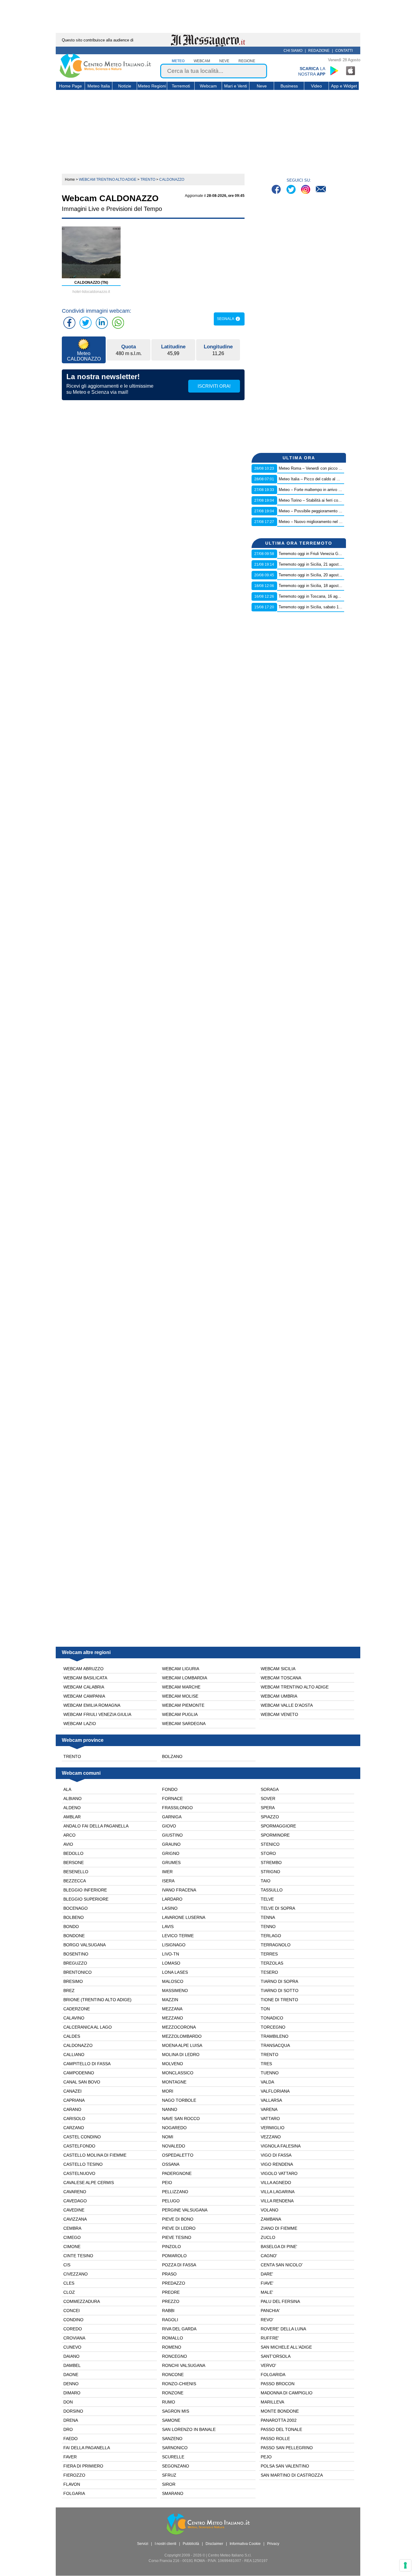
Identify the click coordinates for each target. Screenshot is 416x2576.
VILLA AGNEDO (276, 2183)
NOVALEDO (174, 2146)
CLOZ (69, 2292)
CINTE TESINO (78, 2256)
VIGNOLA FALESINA (281, 2146)
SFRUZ (169, 2475)
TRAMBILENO (275, 2036)
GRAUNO (171, 1844)
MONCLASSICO (178, 2073)
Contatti (344, 51)
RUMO (169, 2402)
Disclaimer (214, 2544)
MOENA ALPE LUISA (182, 2045)
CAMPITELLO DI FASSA (87, 2064)
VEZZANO (271, 2137)
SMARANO (173, 2493)
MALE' (267, 2292)
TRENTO (270, 2055)
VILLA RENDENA (277, 2201)
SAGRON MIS (176, 2411)
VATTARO (270, 2119)
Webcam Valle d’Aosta (287, 1705)
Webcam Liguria (181, 1669)
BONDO (71, 1927)
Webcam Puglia (180, 1714)
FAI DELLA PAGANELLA (87, 2448)
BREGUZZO (75, 1963)
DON (68, 2402)
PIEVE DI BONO (178, 2219)
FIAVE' (267, 2283)
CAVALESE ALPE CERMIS (89, 2183)
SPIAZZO (270, 1817)
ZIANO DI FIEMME (279, 2228)
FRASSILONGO (177, 1808)
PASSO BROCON (278, 2384)
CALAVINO (74, 2018)
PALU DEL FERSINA (280, 2301)
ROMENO (172, 2347)
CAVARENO (75, 2192)
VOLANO (270, 2210)
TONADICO (272, 2018)
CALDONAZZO (78, 2045)
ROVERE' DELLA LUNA (283, 2329)
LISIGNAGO (174, 1945)
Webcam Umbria (279, 1696)
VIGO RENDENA (277, 2164)
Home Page (71, 86)
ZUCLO (268, 2237)
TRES (266, 2064)
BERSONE (74, 1863)
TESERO (269, 1972)
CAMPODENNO (79, 2073)
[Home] (105, 76)
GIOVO (169, 1826)
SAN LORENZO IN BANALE (189, 2429)
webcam (202, 61)
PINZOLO (171, 2247)
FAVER (70, 2457)
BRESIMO (73, 1981)
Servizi (143, 2544)
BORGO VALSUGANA (85, 1945)
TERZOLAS (272, 1963)
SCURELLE (173, 2457)
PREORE (171, 2292)
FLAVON (72, 2484)
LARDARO (172, 1899)
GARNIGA (172, 1817)
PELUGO (171, 2201)
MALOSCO (173, 1981)
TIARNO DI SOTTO (280, 1991)
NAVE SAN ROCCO (181, 2119)
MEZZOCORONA (179, 2027)
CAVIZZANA (75, 2219)
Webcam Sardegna (184, 1724)
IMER (167, 1872)
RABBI (168, 2311)
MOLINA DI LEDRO (181, 2055)
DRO (68, 2429)
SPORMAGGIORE (278, 1826)
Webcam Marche (181, 1687)
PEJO (266, 2457)
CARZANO (74, 2128)
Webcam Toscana (281, 1678)
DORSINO (73, 2411)
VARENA (269, 2109)
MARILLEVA (272, 2402)
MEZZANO (173, 2018)
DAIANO (71, 2356)
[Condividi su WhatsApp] (118, 323)
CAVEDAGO (75, 2201)
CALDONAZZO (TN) (91, 283)
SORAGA (270, 1789)
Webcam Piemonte (183, 1705)
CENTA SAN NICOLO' (282, 2265)
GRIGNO (171, 1853)
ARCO (69, 1835)
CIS (67, 2265)
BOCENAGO (76, 1908)
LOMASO (171, 1963)
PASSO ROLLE (275, 2439)
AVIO (68, 1844)
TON (265, 2009)
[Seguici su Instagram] (306, 190)
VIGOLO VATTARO (279, 2173)
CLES (69, 2283)
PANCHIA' (270, 2311)
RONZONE (173, 2393)
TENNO (268, 1927)
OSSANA (171, 2164)
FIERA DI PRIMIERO (83, 2466)
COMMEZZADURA (82, 2301)
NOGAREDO (174, 2128)
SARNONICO (175, 2448)
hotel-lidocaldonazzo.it (91, 292)
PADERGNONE (177, 2173)
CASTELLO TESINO (83, 2164)
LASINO (170, 1908)
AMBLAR (72, 1817)
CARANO (72, 2109)
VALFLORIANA (275, 2091)
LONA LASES (175, 1972)
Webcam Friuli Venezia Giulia (97, 1714)
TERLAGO (271, 1936)
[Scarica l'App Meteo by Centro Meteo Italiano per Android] (334, 71)
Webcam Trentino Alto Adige (295, 1687)
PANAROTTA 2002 (279, 2420)
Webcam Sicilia (278, 1669)
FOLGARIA (74, 2493)
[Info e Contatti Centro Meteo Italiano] (321, 190)
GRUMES (171, 1863)
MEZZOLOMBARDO (182, 2036)
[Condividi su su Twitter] (86, 323)
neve (224, 61)
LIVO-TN (171, 1954)
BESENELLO (76, 1872)
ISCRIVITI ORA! (214, 386)
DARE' (267, 2274)
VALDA (267, 2082)
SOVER (268, 1799)
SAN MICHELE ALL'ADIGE (286, 2347)
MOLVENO (173, 2064)
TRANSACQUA (275, 2045)
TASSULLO (272, 1890)
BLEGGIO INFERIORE (85, 1890)
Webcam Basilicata (85, 1678)
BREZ (69, 1991)
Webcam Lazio (80, 1724)
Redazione (319, 51)
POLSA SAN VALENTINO (285, 2466)
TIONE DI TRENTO (279, 2000)
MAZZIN (170, 2000)
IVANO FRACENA (179, 1890)
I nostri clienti (166, 2544)
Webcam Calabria (84, 1687)
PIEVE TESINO (177, 2237)
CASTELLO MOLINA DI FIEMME (95, 2155)
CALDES (72, 2036)
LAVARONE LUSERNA (184, 1917)
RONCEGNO (175, 2356)
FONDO (170, 1789)
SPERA (268, 1808)
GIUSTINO (172, 1835)
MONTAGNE (174, 2082)
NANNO (170, 2109)
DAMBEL (72, 2365)
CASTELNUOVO (79, 2173)
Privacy (273, 2544)
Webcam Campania (84, 1696)
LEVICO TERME (178, 1936)
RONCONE (173, 2375)
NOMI (168, 2137)
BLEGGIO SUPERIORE (86, 1899)
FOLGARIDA (273, 2375)
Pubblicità (191, 2544)
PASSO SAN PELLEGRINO (287, 2448)
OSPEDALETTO (178, 2155)
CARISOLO (74, 2119)
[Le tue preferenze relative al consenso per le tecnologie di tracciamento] (405, 2565)
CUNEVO (72, 2347)
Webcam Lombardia (185, 1678)
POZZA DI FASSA (179, 2265)
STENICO (270, 1844)
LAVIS (168, 1927)
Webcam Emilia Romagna (92, 1705)
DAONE (71, 2375)
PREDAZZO (174, 2283)
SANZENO (172, 2439)
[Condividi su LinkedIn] (102, 323)
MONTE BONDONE (280, 2411)
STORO (268, 1853)
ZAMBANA (271, 2219)
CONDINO (73, 2320)
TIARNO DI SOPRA (279, 1981)
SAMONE (171, 2420)
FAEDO (71, 2439)
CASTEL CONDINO (82, 2137)
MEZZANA (172, 2009)
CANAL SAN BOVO (82, 2082)
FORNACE (172, 1799)
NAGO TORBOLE (179, 2100)
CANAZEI (72, 2091)
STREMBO (271, 1863)
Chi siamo (293, 51)
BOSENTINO (76, 1954)
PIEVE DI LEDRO (179, 2228)
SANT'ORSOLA (276, 2356)
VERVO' (268, 2365)
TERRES (269, 1954)
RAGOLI (170, 2320)
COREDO (73, 2329)
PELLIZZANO (175, 2192)
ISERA (168, 1881)
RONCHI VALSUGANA (184, 2365)
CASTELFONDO (79, 2146)
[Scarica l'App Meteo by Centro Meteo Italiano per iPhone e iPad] (351, 71)
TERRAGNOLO (276, 1945)
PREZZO (171, 2301)
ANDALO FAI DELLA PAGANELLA (96, 1826)
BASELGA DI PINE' (279, 2247)
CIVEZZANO (76, 2274)
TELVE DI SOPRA (278, 1908)
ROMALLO (173, 2338)
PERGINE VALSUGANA (185, 2210)
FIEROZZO (74, 2475)
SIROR (169, 2484)
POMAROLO (174, 2256)
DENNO (71, 2384)
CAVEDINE (74, 2210)
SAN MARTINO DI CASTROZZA (292, 2475)
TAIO (266, 1881)
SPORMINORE (275, 1835)
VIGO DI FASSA (276, 2155)
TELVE (267, 1899)
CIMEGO (72, 2237)
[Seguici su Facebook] (277, 190)
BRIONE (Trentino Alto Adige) (97, 2000)
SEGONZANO (176, 2466)
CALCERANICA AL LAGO (88, 2027)
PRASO (169, 2274)
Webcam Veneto (279, 1714)
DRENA (71, 2420)
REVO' (267, 2320)
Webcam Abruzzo (83, 1669)
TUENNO (270, 2073)
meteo (178, 61)
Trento (72, 1756)
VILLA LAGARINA (278, 2192)
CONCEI (72, 2311)
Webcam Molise (180, 1696)
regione (247, 61)
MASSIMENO (175, 1991)
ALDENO (72, 1808)
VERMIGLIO (273, 2128)
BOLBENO (74, 1917)
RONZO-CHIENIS (179, 2384)
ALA (67, 1789)
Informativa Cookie (245, 2544)
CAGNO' (269, 2256)
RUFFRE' (270, 2338)
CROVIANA (74, 2338)
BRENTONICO (78, 1972)
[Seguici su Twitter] (292, 190)
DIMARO (72, 2393)
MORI (168, 2091)
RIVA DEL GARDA (179, 2329)
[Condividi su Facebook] (69, 323)
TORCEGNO (273, 2027)
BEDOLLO (73, 1853)
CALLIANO (74, 2055)
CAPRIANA (74, 2100)
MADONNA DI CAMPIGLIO (287, 2393)
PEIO (167, 2183)
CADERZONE (77, 2009)
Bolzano (172, 1756)
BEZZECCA (75, 1881)
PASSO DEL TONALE (281, 2429)
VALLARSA (271, 2100)
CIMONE (72, 2247)
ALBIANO (72, 1799)
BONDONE (74, 1936)
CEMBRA (72, 2228)
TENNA (268, 1917)
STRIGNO (270, 1872)
